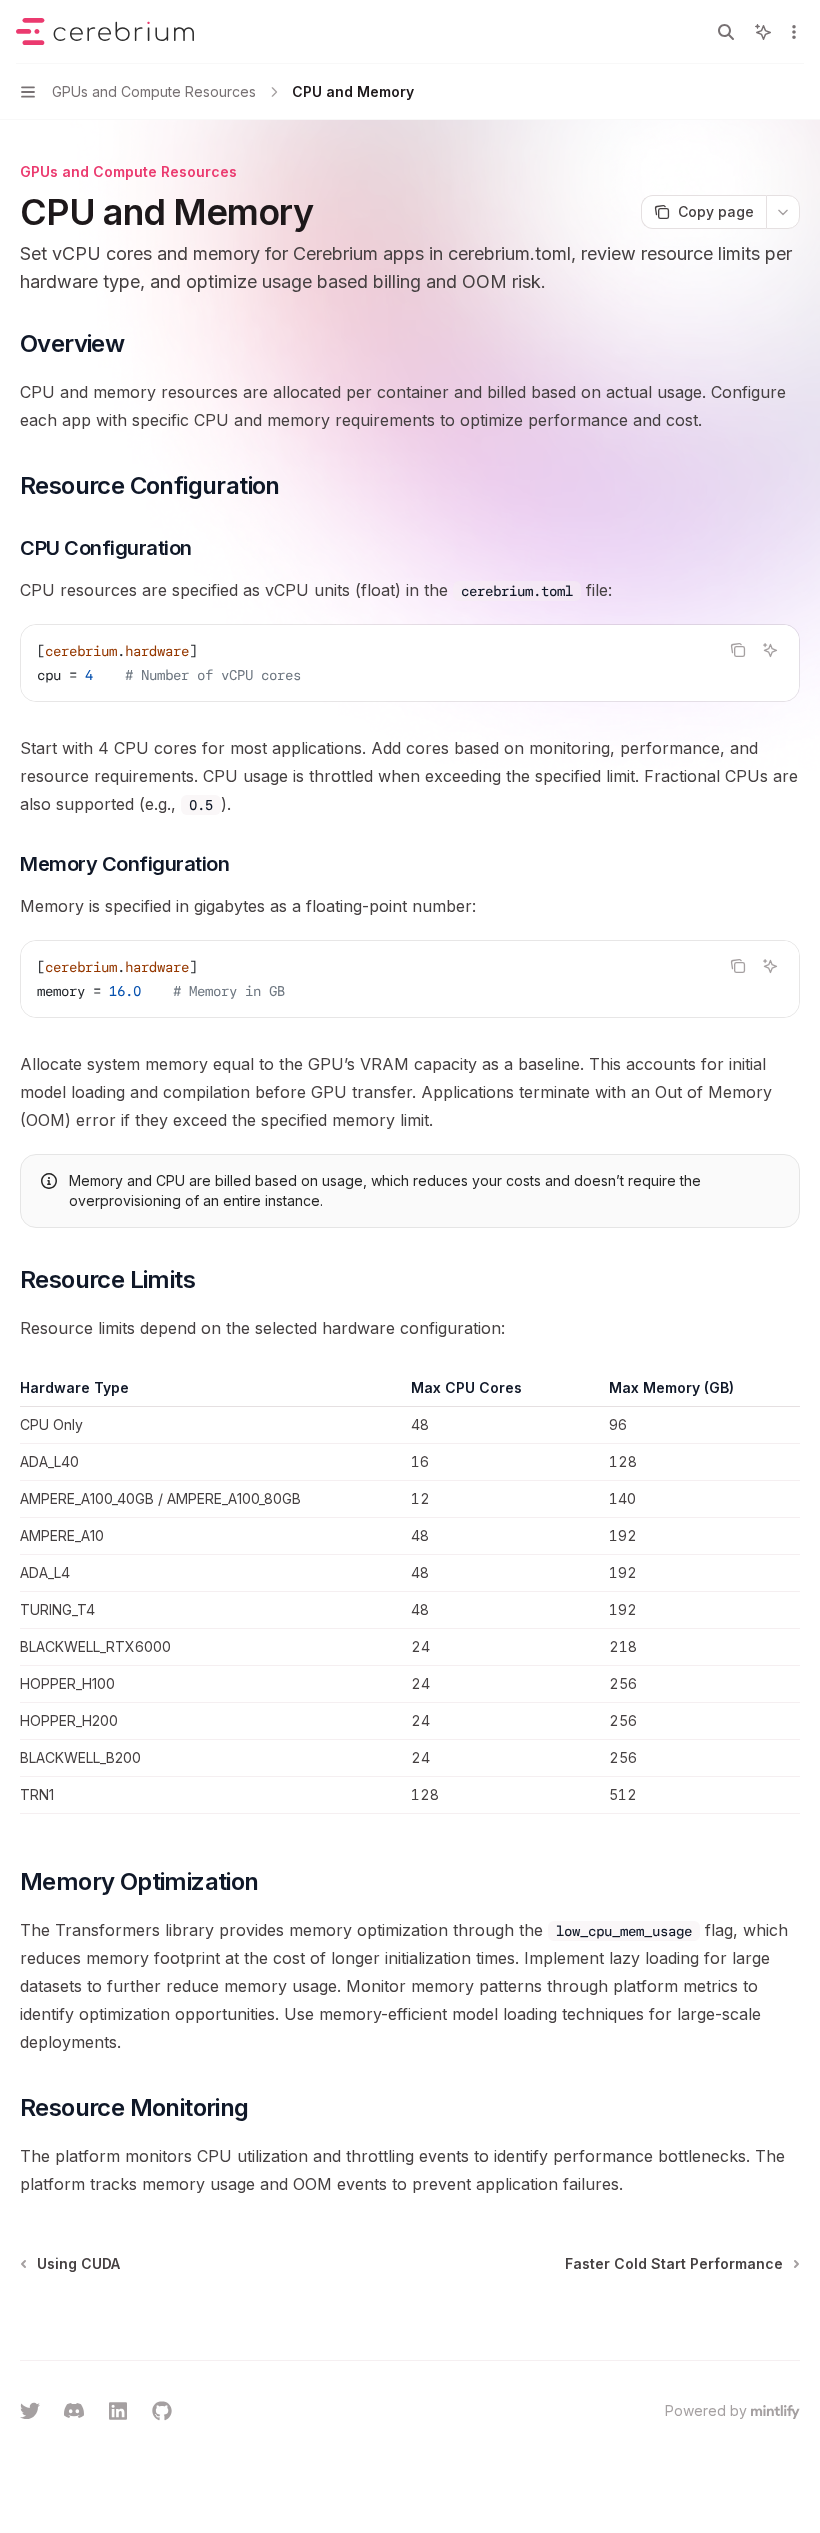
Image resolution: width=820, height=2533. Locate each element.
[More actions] (794, 32)
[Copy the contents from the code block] (738, 650)
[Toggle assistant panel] (763, 32)
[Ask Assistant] (770, 650)
